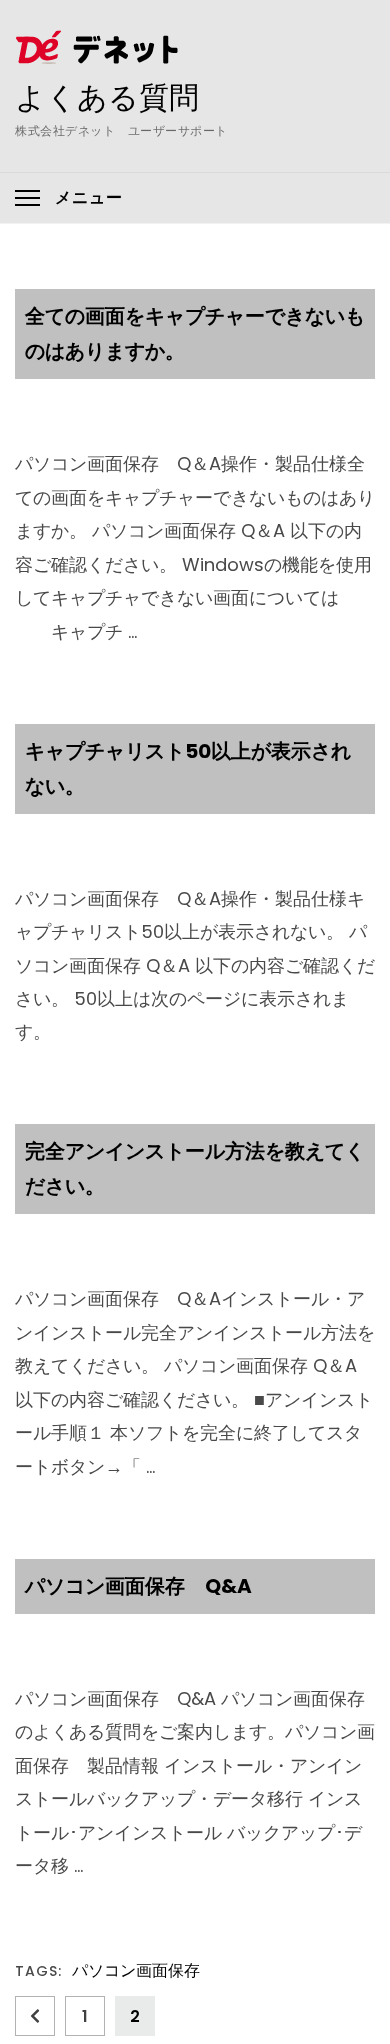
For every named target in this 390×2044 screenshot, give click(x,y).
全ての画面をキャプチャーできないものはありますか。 (195, 333)
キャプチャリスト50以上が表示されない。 (188, 768)
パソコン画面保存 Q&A (138, 1586)
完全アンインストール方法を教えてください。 (195, 1168)
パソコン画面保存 (136, 1971)
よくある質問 (107, 97)
